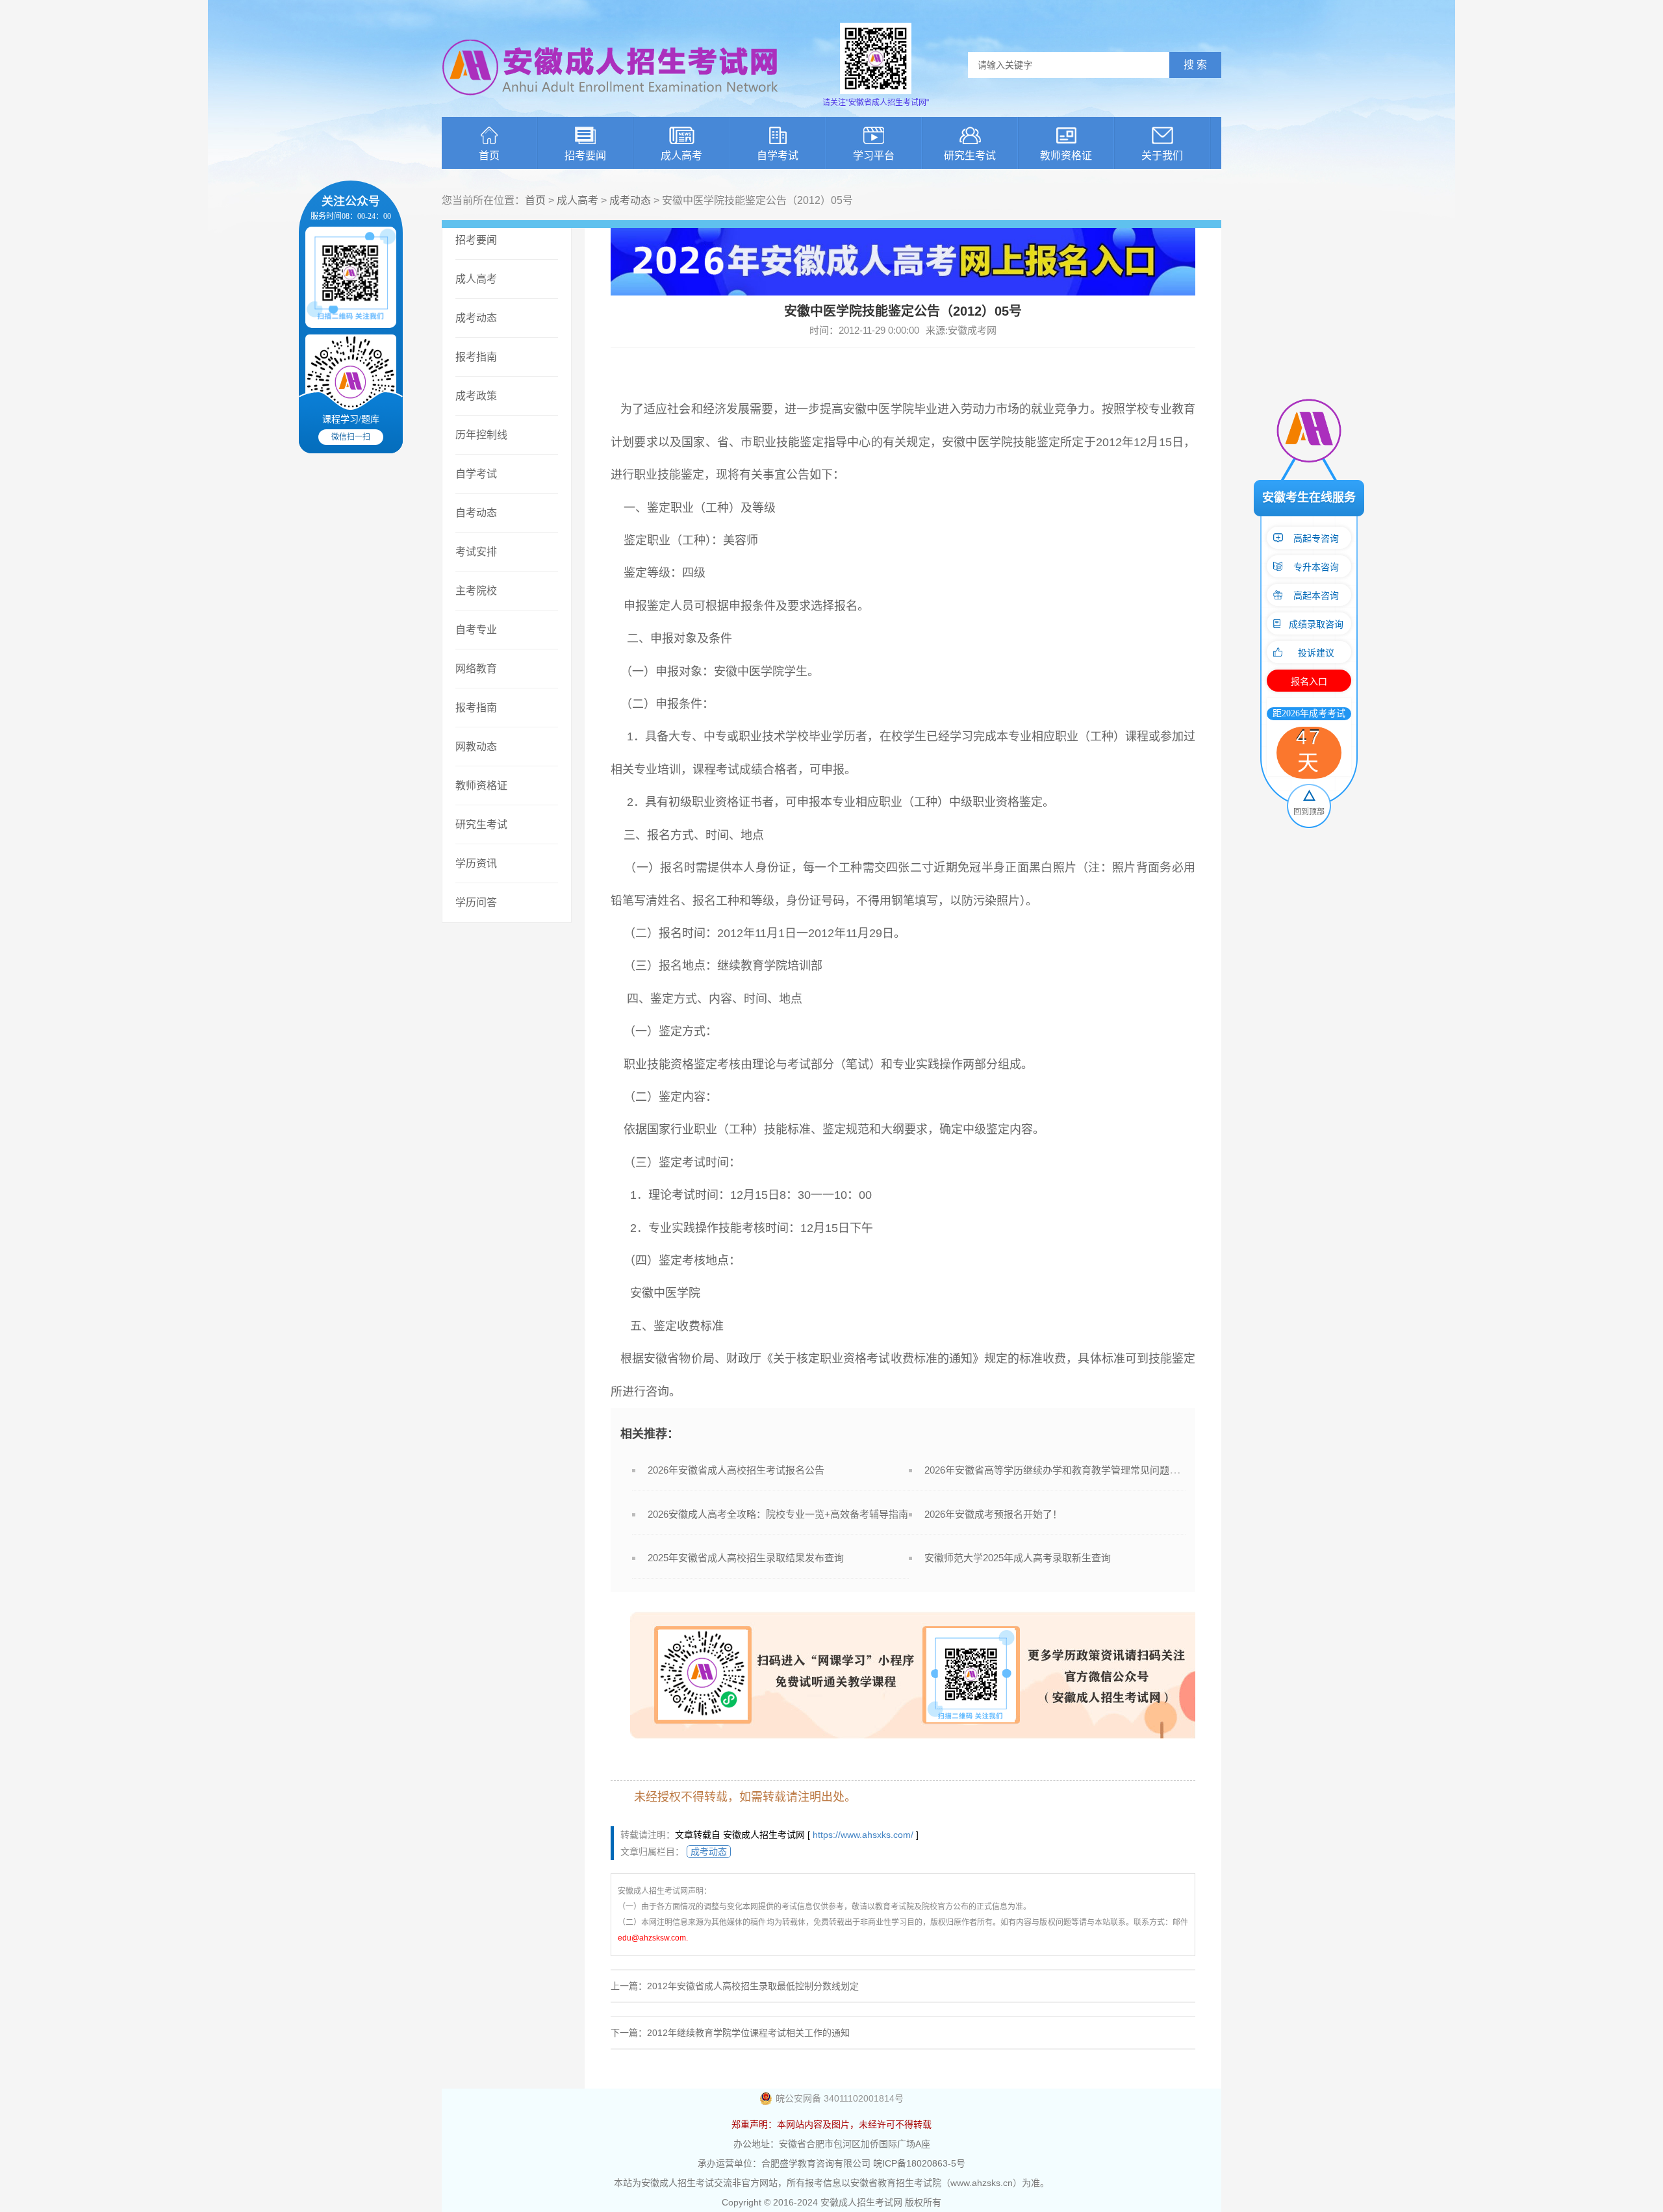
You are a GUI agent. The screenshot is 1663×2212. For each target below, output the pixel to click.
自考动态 (476, 513)
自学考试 (778, 156)
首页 (489, 156)
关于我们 (1162, 156)
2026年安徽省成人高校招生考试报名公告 (736, 1470)
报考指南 (476, 357)
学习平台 (874, 156)
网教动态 (476, 747)
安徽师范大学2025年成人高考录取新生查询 (1018, 1558)
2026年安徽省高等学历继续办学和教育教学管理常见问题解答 (1057, 1470)
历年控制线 (481, 435)
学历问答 (476, 902)
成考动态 (630, 200)
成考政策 (476, 396)
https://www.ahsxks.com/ (863, 1835)
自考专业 (476, 630)
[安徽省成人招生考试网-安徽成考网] (611, 104)
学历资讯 (476, 863)
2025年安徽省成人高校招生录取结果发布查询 (746, 1558)
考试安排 (476, 552)
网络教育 (476, 669)
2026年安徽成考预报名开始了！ (993, 1514)
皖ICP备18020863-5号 (919, 2163)
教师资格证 (1066, 156)
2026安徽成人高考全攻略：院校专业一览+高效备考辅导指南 (778, 1514)
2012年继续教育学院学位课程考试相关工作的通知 (748, 2033)
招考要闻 (585, 156)
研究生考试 (970, 156)
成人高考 (681, 156)
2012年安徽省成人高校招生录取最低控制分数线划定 (753, 1986)
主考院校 (476, 591)
